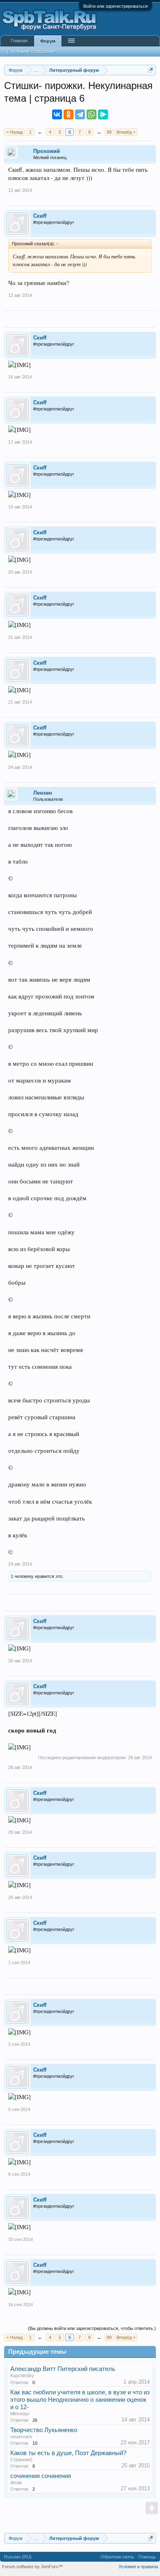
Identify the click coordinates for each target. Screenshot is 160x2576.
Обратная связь (117, 2557)
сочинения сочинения (41, 2476)
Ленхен (43, 793)
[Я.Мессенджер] (103, 114)
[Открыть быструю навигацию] (151, 70)
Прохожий (47, 151)
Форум (48, 41)
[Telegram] (80, 114)
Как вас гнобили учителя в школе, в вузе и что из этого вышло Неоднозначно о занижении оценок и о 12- (80, 2400)
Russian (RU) (18, 2557)
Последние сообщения (31, 51)
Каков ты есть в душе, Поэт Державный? (68, 2453)
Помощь (147, 2557)
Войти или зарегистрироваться (115, 6)
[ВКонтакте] (57, 114)
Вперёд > (126, 132)
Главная (19, 41)
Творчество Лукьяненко (44, 2430)
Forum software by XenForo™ (32, 2567)
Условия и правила (138, 2567)
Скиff (40, 216)
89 (109, 132)
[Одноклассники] (69, 114)
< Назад (14, 132)
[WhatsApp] (91, 114)
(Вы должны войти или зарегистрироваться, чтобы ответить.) (92, 2328)
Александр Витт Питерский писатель (63, 2369)
